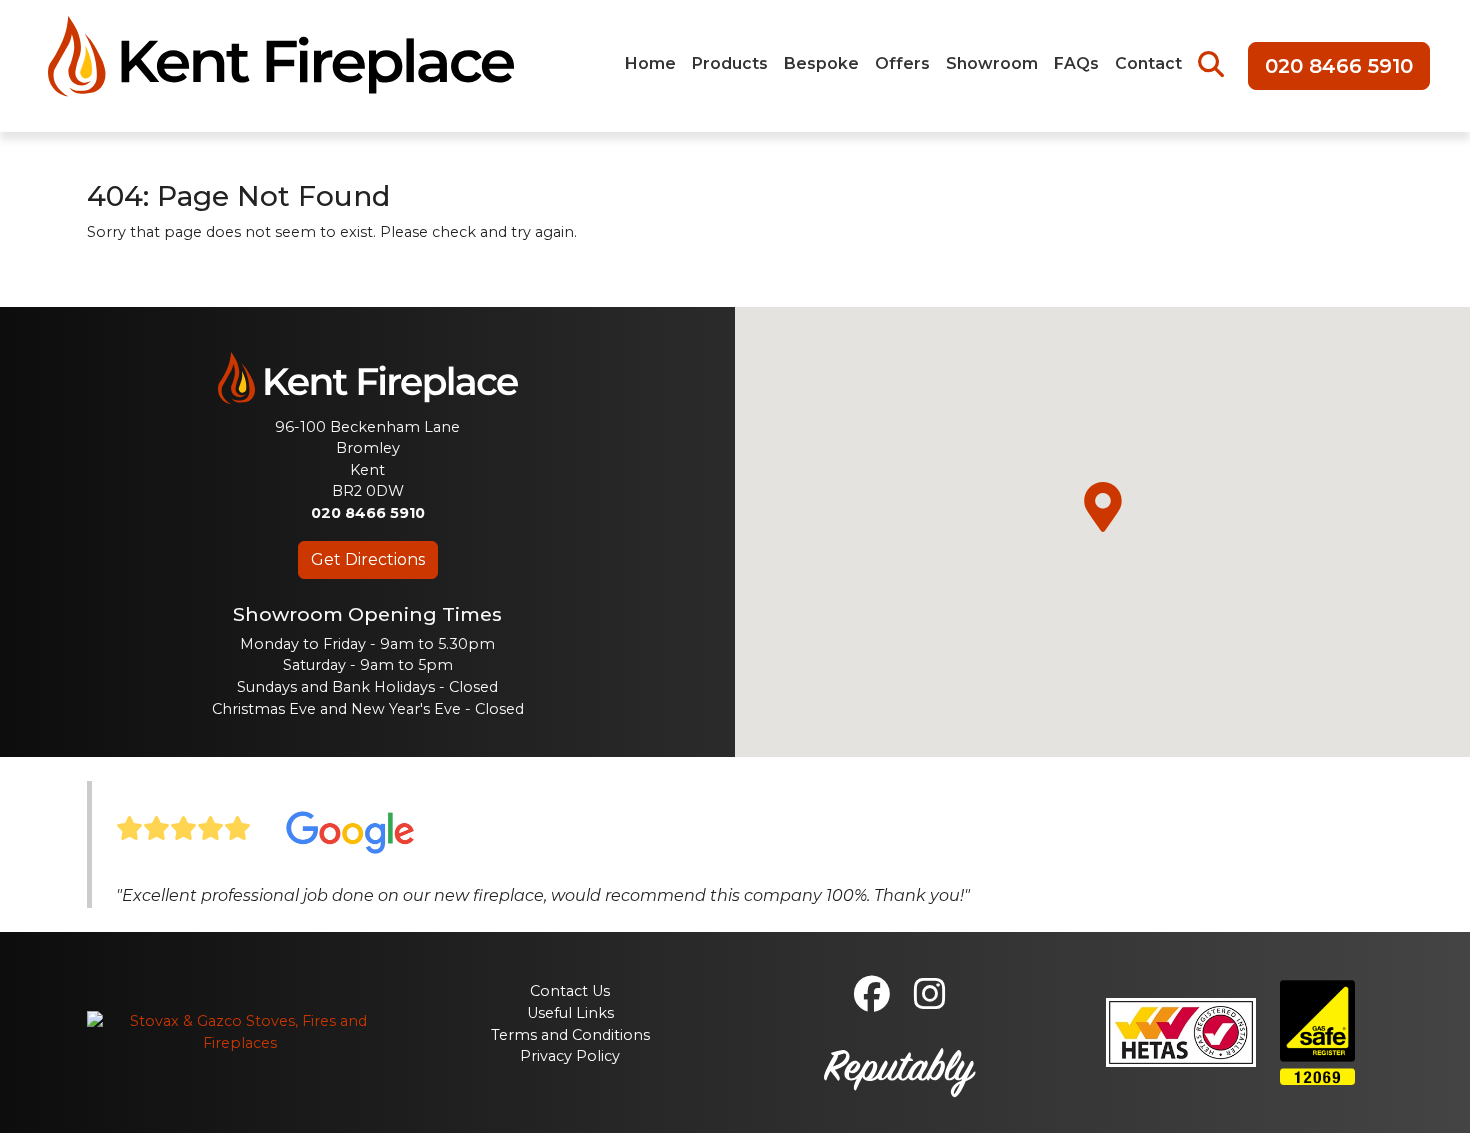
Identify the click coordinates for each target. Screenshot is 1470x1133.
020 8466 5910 (1339, 66)
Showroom (992, 63)
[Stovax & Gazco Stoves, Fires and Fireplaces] (240, 1031)
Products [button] (730, 63)
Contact (1148, 63)
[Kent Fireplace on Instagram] (930, 1002)
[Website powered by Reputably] (899, 1070)
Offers (902, 63)
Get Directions (368, 559)
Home (650, 63)
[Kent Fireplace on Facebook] (872, 1002)
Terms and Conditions (570, 1035)
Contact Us (570, 991)
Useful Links (570, 1013)
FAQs (1076, 63)
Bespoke (821, 63)
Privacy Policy (570, 1056)
